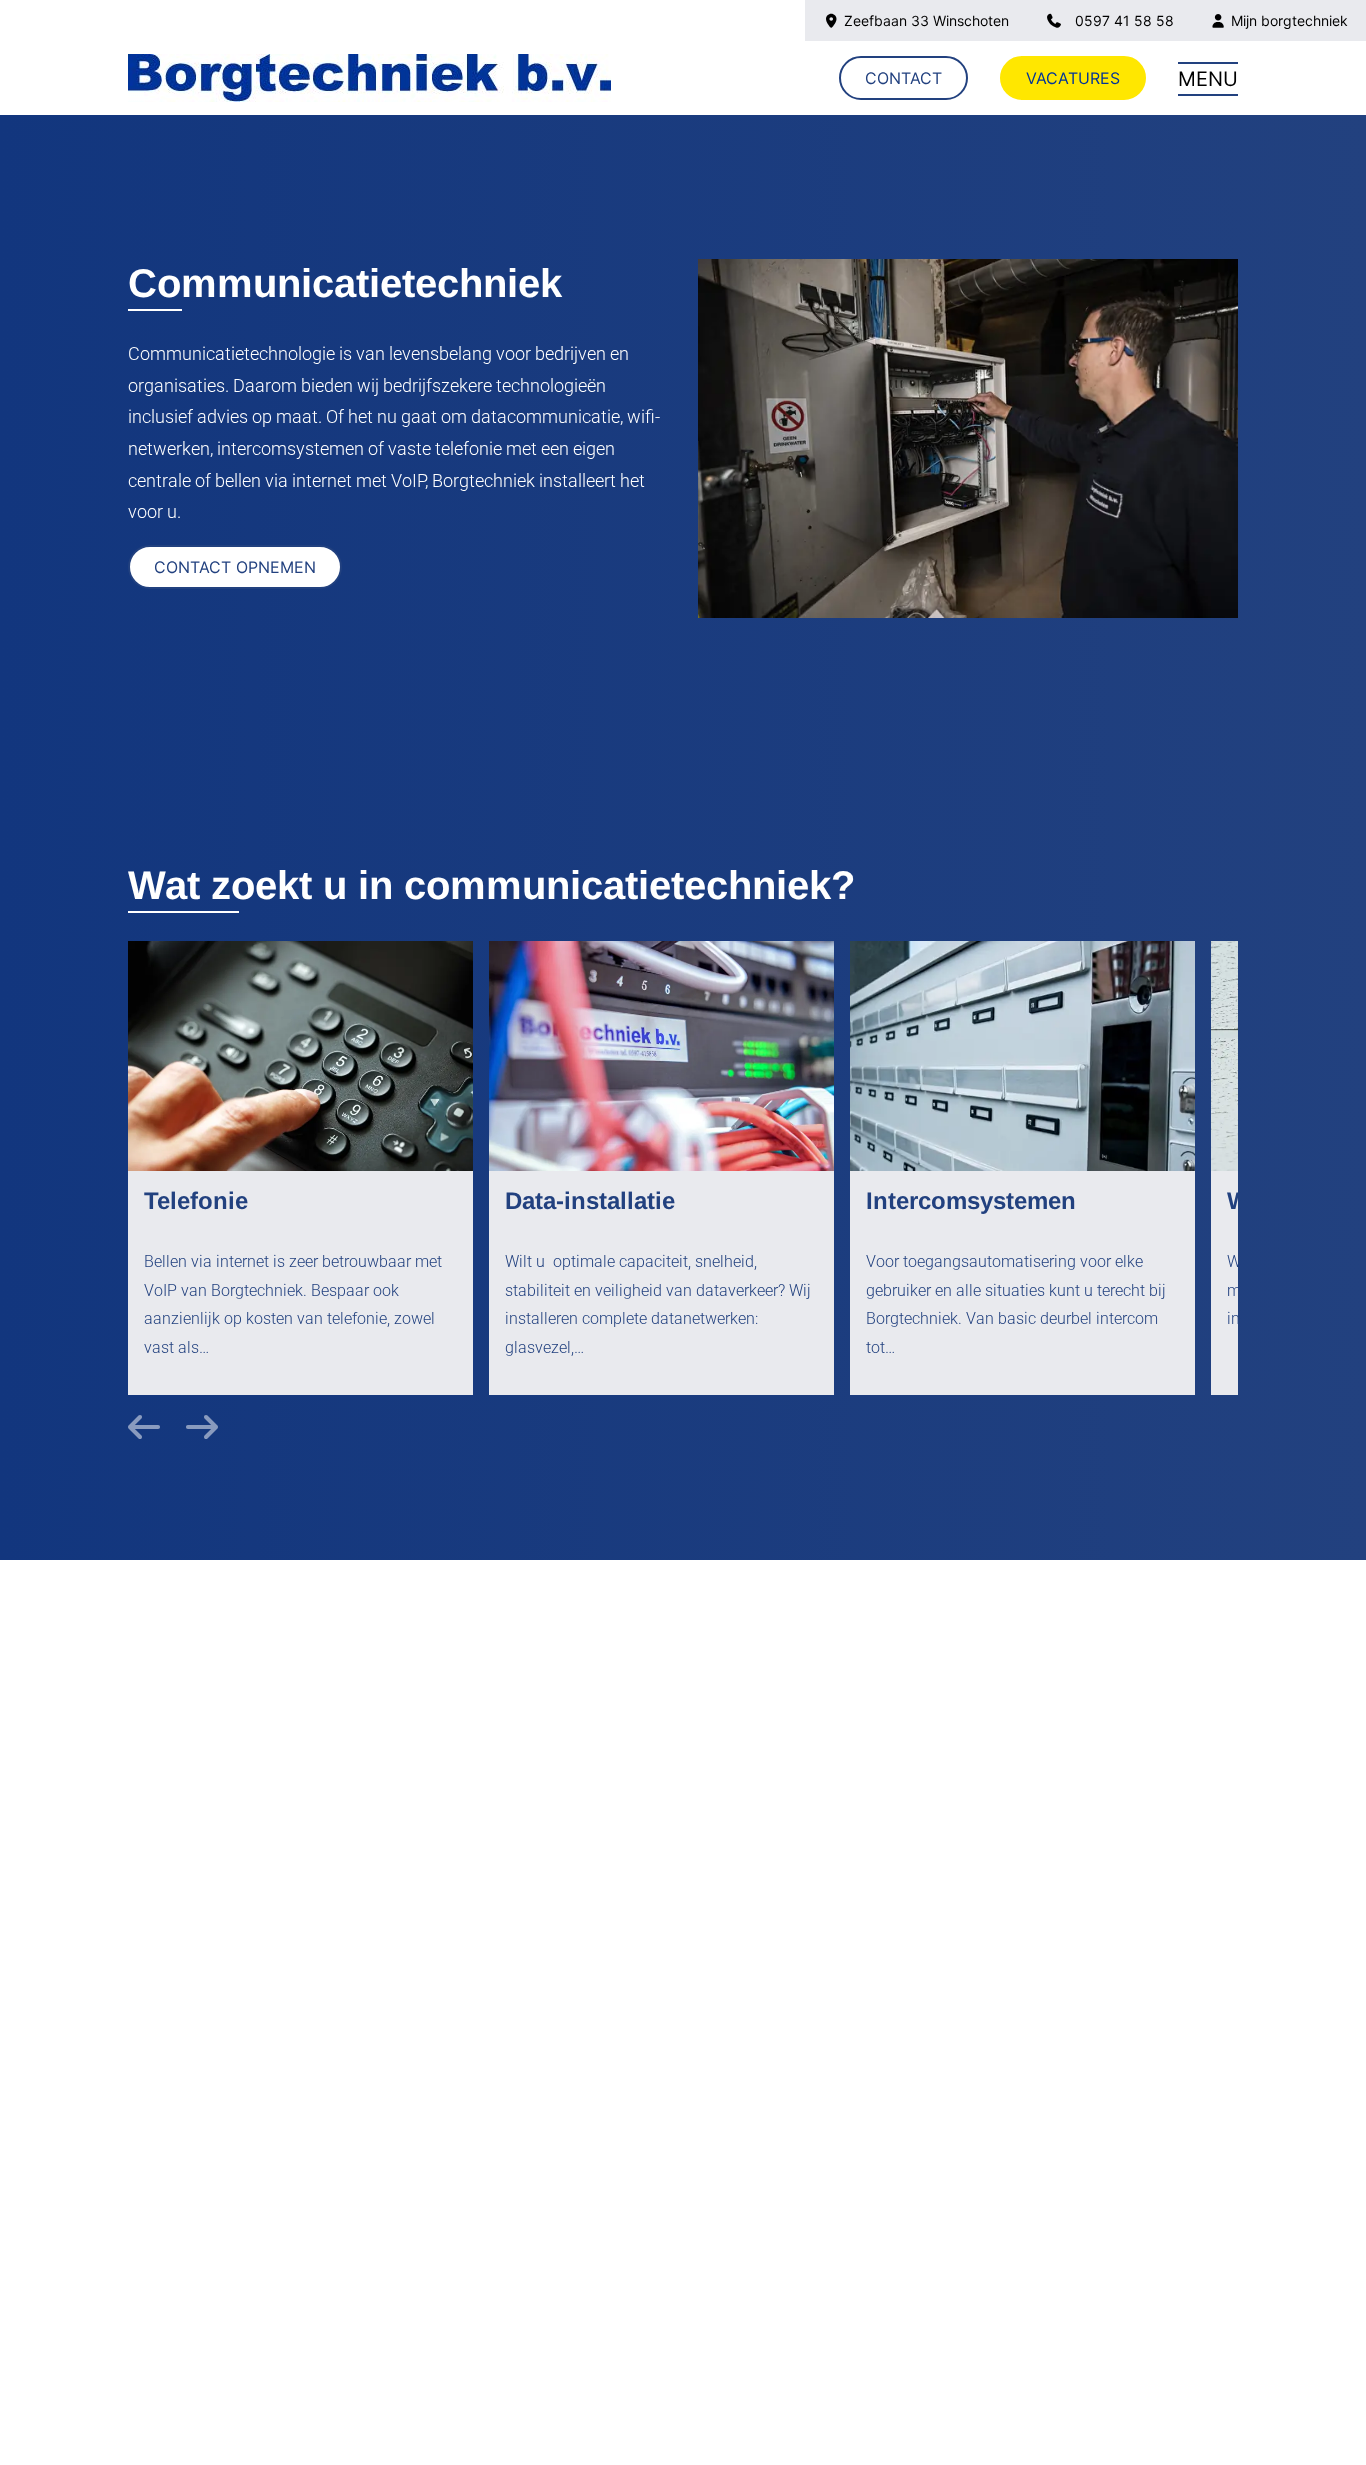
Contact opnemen (235, 567)
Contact (903, 78)
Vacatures (1073, 78)
